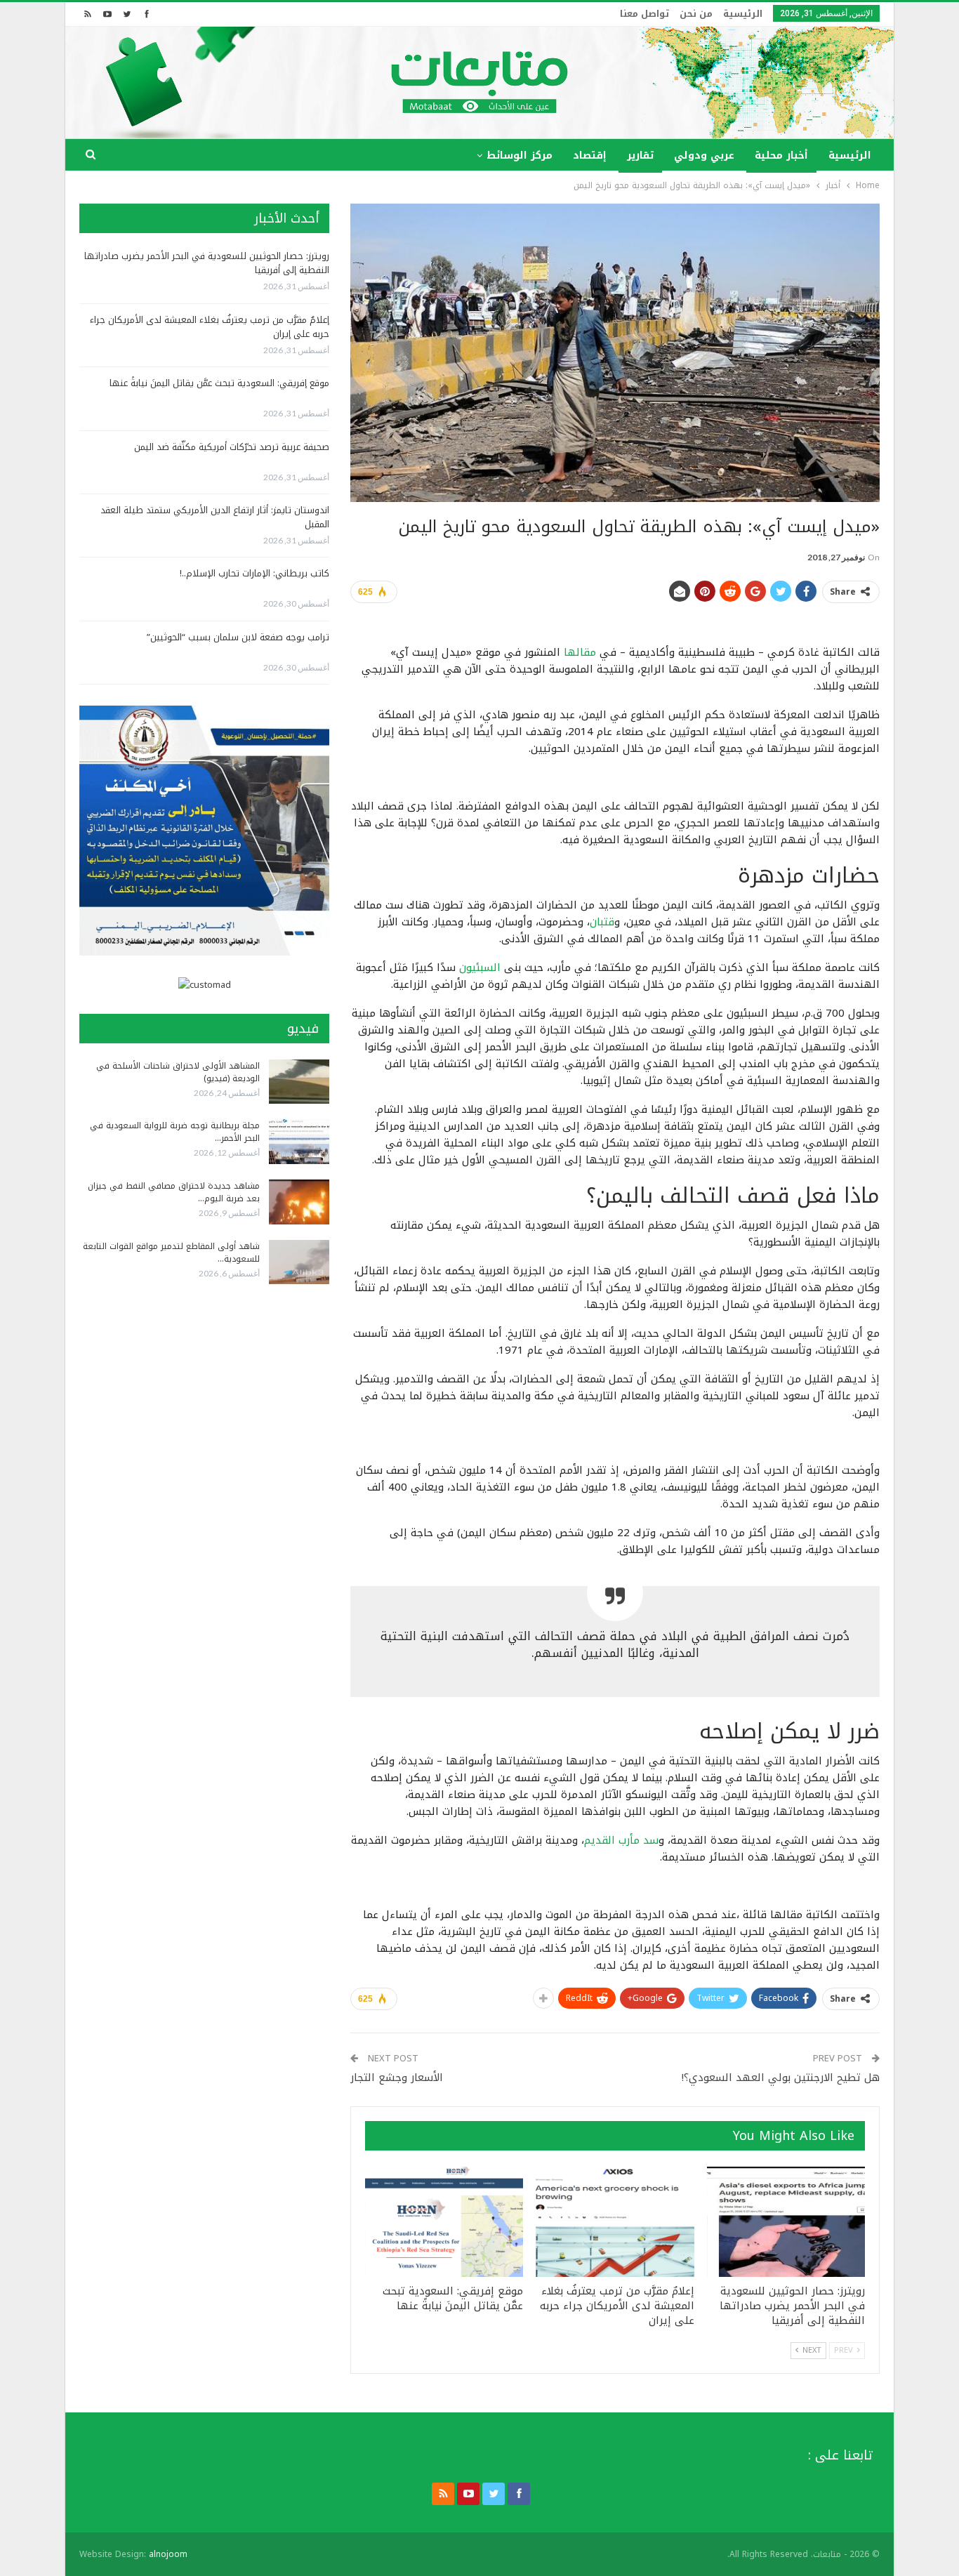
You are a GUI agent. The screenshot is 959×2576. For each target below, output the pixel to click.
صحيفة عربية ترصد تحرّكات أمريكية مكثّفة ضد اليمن (232, 447)
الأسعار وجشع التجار (397, 2078)
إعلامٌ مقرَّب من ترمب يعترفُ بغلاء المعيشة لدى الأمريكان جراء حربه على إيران (210, 327)
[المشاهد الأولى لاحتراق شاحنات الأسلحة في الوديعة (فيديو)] (299, 1082)
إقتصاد (590, 156)
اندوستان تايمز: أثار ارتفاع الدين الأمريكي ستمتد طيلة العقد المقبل (215, 517)
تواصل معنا (644, 14)
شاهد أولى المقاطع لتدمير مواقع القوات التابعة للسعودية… (171, 1253)
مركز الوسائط (520, 156)
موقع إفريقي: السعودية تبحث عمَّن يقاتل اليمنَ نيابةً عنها (219, 383)
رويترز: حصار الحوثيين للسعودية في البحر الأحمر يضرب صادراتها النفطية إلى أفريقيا (207, 263)
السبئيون (480, 967)
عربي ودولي (704, 156)
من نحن (696, 14)
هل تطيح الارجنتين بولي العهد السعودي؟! (781, 2078)
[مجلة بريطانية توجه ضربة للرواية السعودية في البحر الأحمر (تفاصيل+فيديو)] (299, 1142)
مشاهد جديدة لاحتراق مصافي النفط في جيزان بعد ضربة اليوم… (174, 1192)
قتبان (602, 922)
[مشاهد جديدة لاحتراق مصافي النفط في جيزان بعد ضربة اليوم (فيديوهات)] (299, 1202)
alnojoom (168, 2554)
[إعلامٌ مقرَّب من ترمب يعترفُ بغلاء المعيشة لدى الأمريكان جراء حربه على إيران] (615, 2222)
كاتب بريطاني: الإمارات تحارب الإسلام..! (254, 573)
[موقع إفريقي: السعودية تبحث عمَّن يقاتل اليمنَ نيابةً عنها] (444, 2222)
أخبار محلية (781, 156)
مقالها (578, 652)
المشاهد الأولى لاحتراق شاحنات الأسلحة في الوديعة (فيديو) (178, 1072)
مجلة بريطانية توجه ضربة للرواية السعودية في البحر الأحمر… (175, 1132)
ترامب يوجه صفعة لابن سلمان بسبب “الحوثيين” (238, 637)
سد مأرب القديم (621, 1840)
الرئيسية (743, 14)
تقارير (640, 156)
